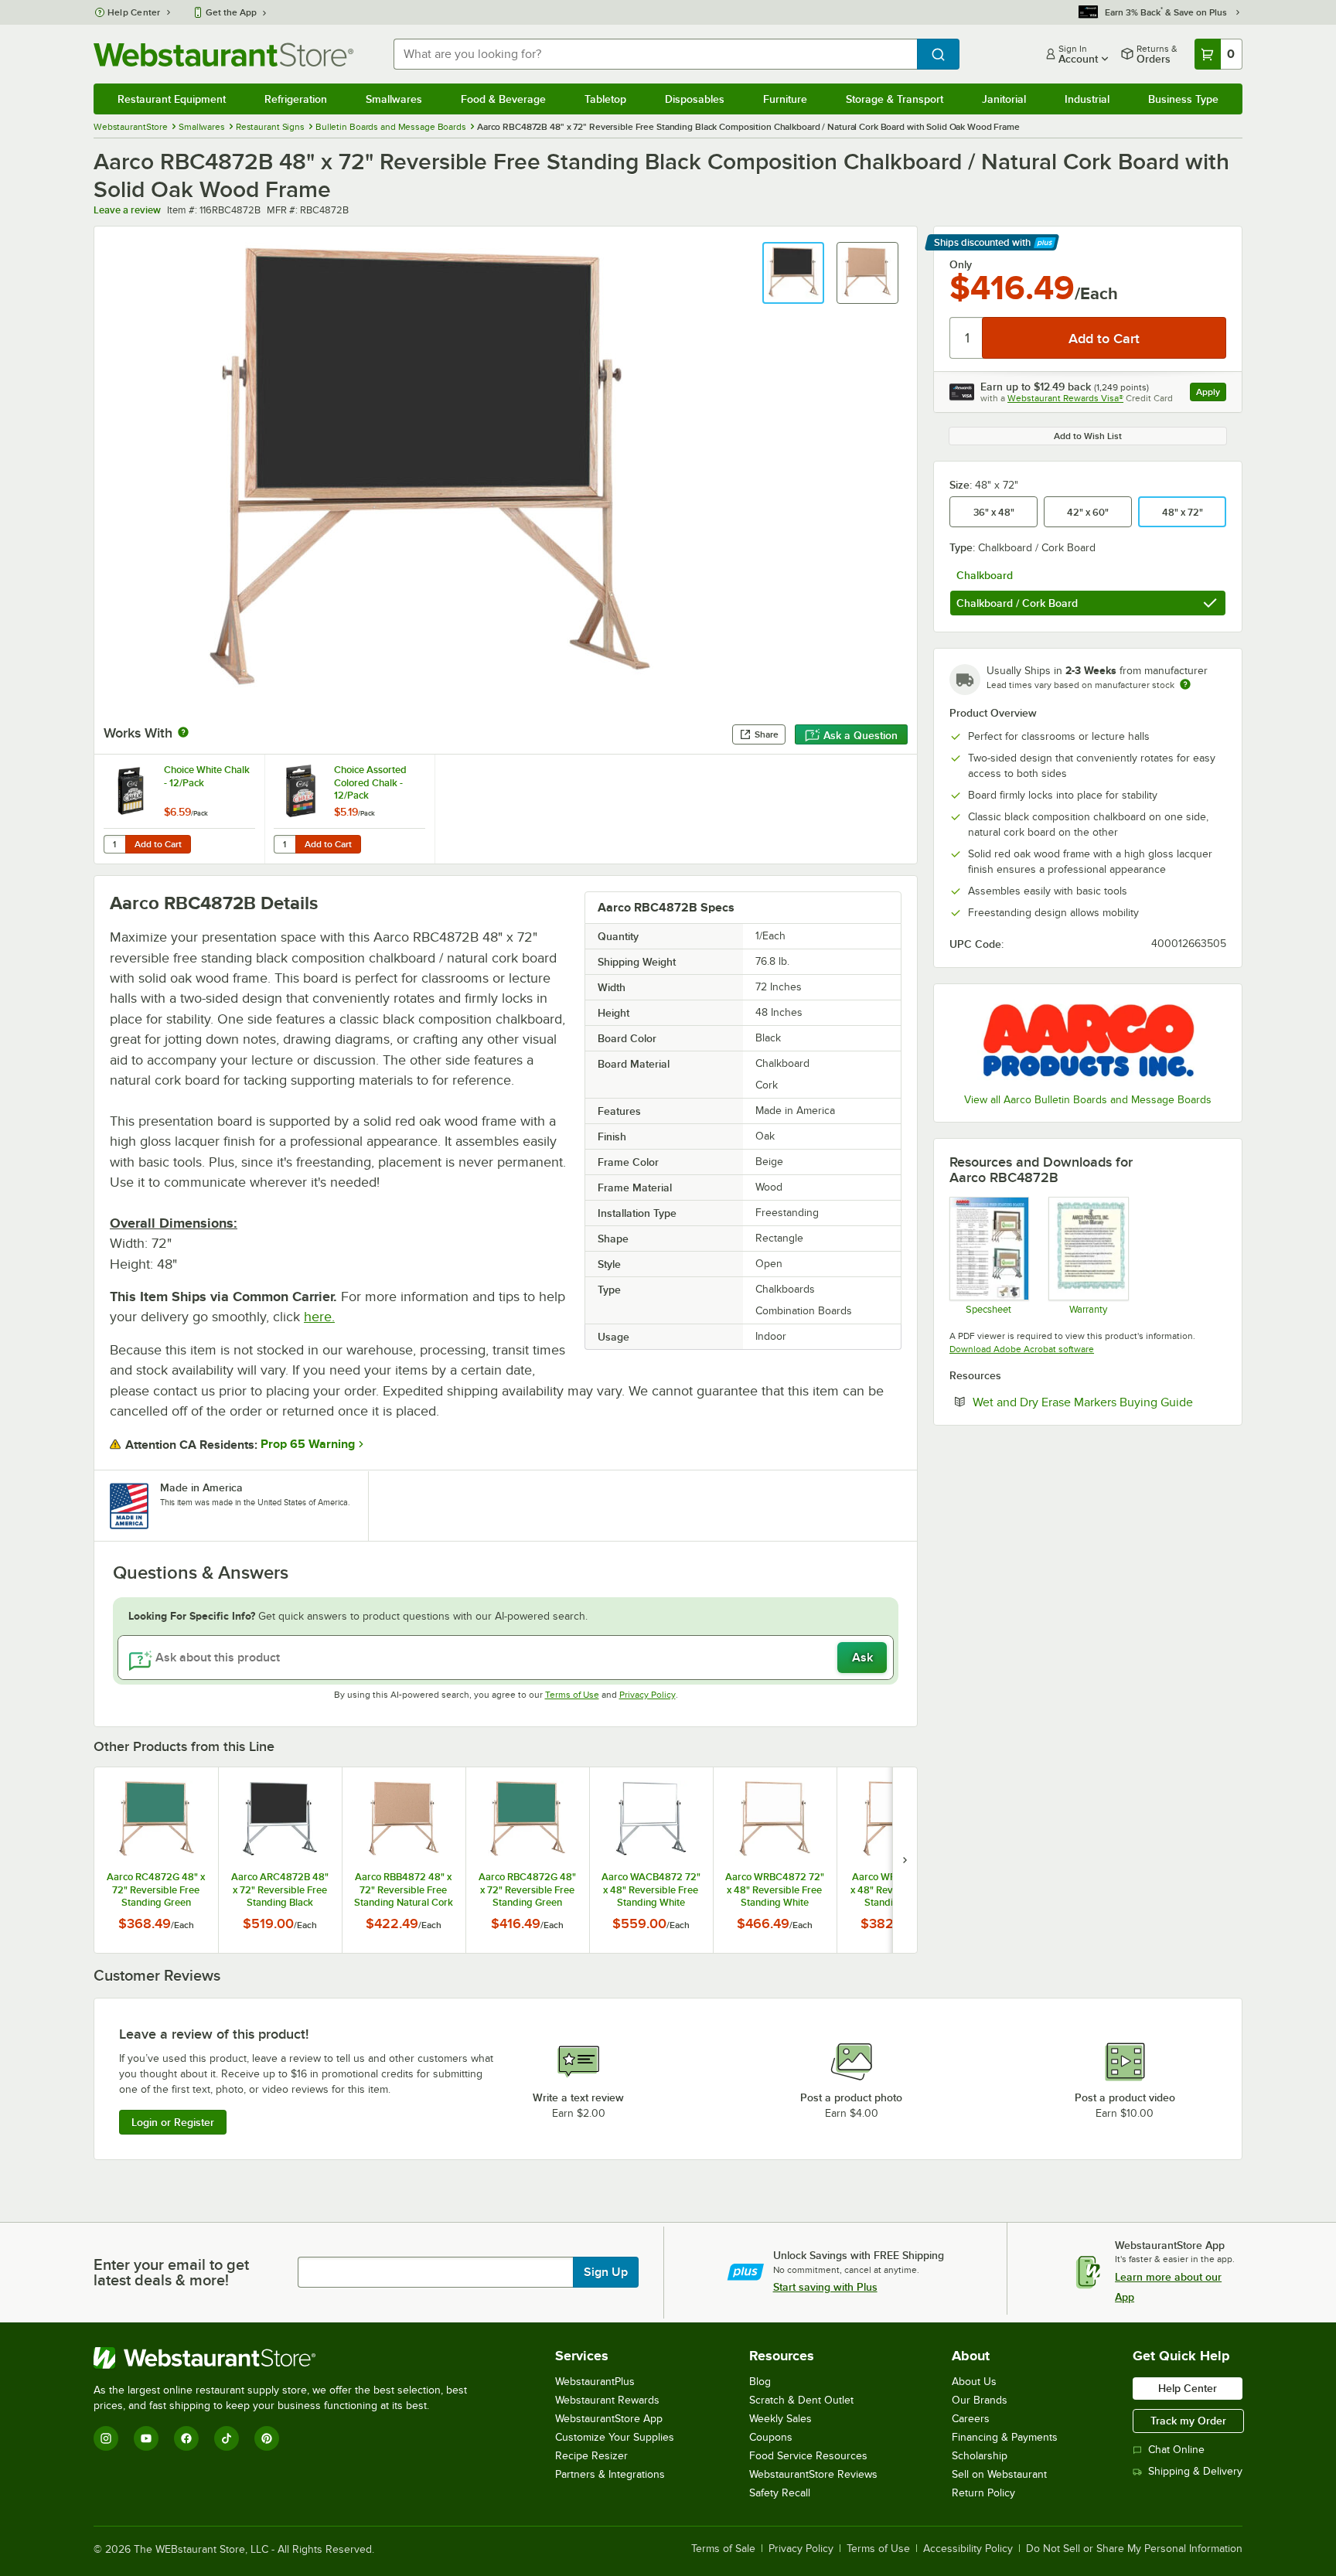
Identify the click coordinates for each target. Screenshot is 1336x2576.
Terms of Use (572, 1695)
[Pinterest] (267, 2438)
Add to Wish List (1088, 436)
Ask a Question (861, 735)
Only (961, 264)
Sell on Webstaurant (999, 2474)
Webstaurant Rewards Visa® (1065, 398)
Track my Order (1188, 2421)
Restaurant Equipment (172, 99)
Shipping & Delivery (1195, 2471)
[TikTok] (227, 2438)
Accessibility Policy (968, 2549)
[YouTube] (146, 2438)
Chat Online (1176, 2450)
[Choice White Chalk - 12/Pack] (179, 809)
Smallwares (394, 99)
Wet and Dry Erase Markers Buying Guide (1099, 1402)
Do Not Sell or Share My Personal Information (1134, 2549)
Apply (1211, 394)
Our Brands (980, 2400)
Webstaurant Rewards (607, 2400)
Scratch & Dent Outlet (801, 2400)
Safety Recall (780, 2493)
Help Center (134, 12)
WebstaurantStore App (609, 2419)
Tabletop (605, 99)
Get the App (231, 12)
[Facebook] (186, 2438)
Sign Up (606, 2272)
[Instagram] (106, 2438)
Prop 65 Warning (308, 1444)
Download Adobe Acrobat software (1022, 1349)
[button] (793, 273)
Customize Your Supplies (615, 2437)
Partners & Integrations (610, 2474)
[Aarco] (1088, 1040)
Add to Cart (158, 844)
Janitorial (1004, 99)
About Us (974, 2382)
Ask (862, 1658)
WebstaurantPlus (595, 2382)
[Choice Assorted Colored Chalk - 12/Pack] (349, 809)
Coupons (771, 2437)
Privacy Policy (648, 1695)
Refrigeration (296, 99)
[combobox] (655, 54)
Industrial (1087, 99)
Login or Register (173, 2122)
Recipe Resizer (591, 2456)
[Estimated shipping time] (1185, 684)
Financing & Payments (1005, 2437)
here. (319, 1317)
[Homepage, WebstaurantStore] (223, 55)
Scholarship (980, 2456)
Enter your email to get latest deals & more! (171, 2272)
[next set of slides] (905, 1860)
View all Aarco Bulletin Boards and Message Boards (1088, 1100)
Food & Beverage (503, 99)
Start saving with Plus (825, 2287)
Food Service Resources (808, 2456)
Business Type (1183, 99)
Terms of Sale (723, 2549)
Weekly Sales (780, 2419)
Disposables (695, 99)
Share (767, 734)
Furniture (785, 99)
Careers (971, 2419)
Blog (760, 2382)
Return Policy (983, 2493)
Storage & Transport (895, 99)
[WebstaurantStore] (287, 2358)
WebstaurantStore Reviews (813, 2474)
